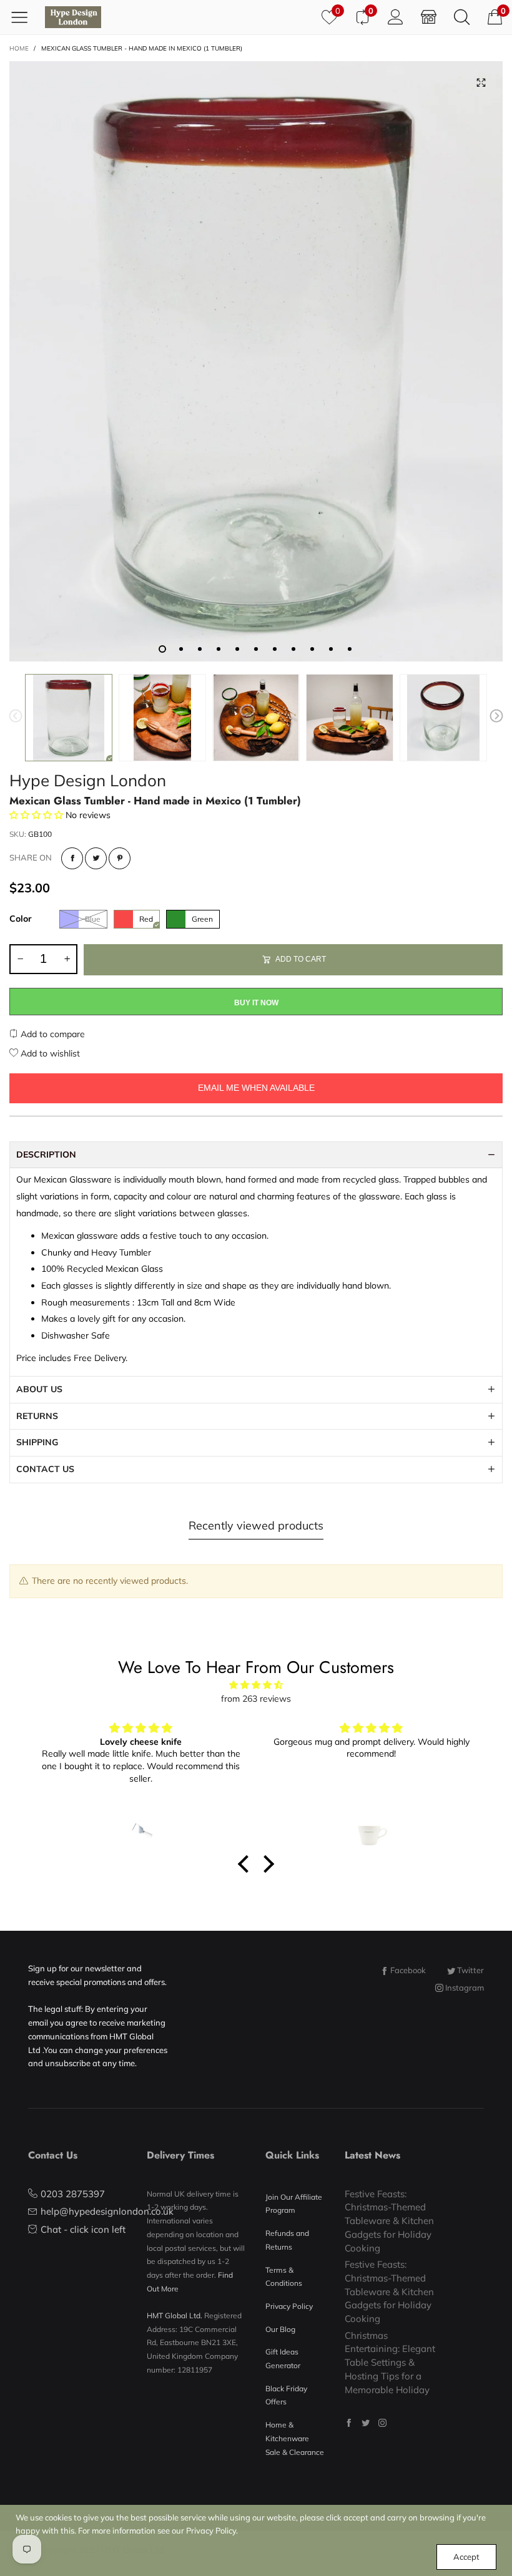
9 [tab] (312, 649)
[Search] (462, 17)
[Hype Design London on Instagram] (382, 2423)
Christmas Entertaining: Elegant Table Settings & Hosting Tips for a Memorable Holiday (390, 2363)
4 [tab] (219, 649)
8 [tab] (293, 649)
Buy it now (256, 1003)
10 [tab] (331, 649)
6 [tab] (256, 649)
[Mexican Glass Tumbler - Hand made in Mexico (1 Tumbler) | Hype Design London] (256, 361)
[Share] (72, 858)
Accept (466, 2557)
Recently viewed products (256, 1525)
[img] (256, 1685)
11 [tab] (350, 649)
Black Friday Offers (286, 2395)
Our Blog (280, 2329)
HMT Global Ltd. (175, 2315)
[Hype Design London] (73, 17)
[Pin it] (120, 858)
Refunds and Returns (287, 2240)
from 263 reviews (256, 1699)
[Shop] (429, 17)
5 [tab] (237, 649)
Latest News (372, 2155)
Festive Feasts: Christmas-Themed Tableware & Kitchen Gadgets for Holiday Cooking (389, 2221)
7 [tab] (275, 649)
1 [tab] (162, 649)
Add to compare (52, 1034)
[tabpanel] (256, 361)
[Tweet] (96, 858)
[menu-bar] (24, 17)
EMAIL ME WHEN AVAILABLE (256, 1088)
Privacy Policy (289, 2306)
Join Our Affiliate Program (294, 2204)
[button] (16, 718)
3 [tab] (200, 649)
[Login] (396, 17)
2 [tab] (181, 649)
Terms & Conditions (284, 2277)
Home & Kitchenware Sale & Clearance (295, 2438)
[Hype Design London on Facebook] (349, 2423)
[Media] (481, 83)
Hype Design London (88, 780)
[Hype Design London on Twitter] (366, 2423)
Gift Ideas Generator (283, 2359)
